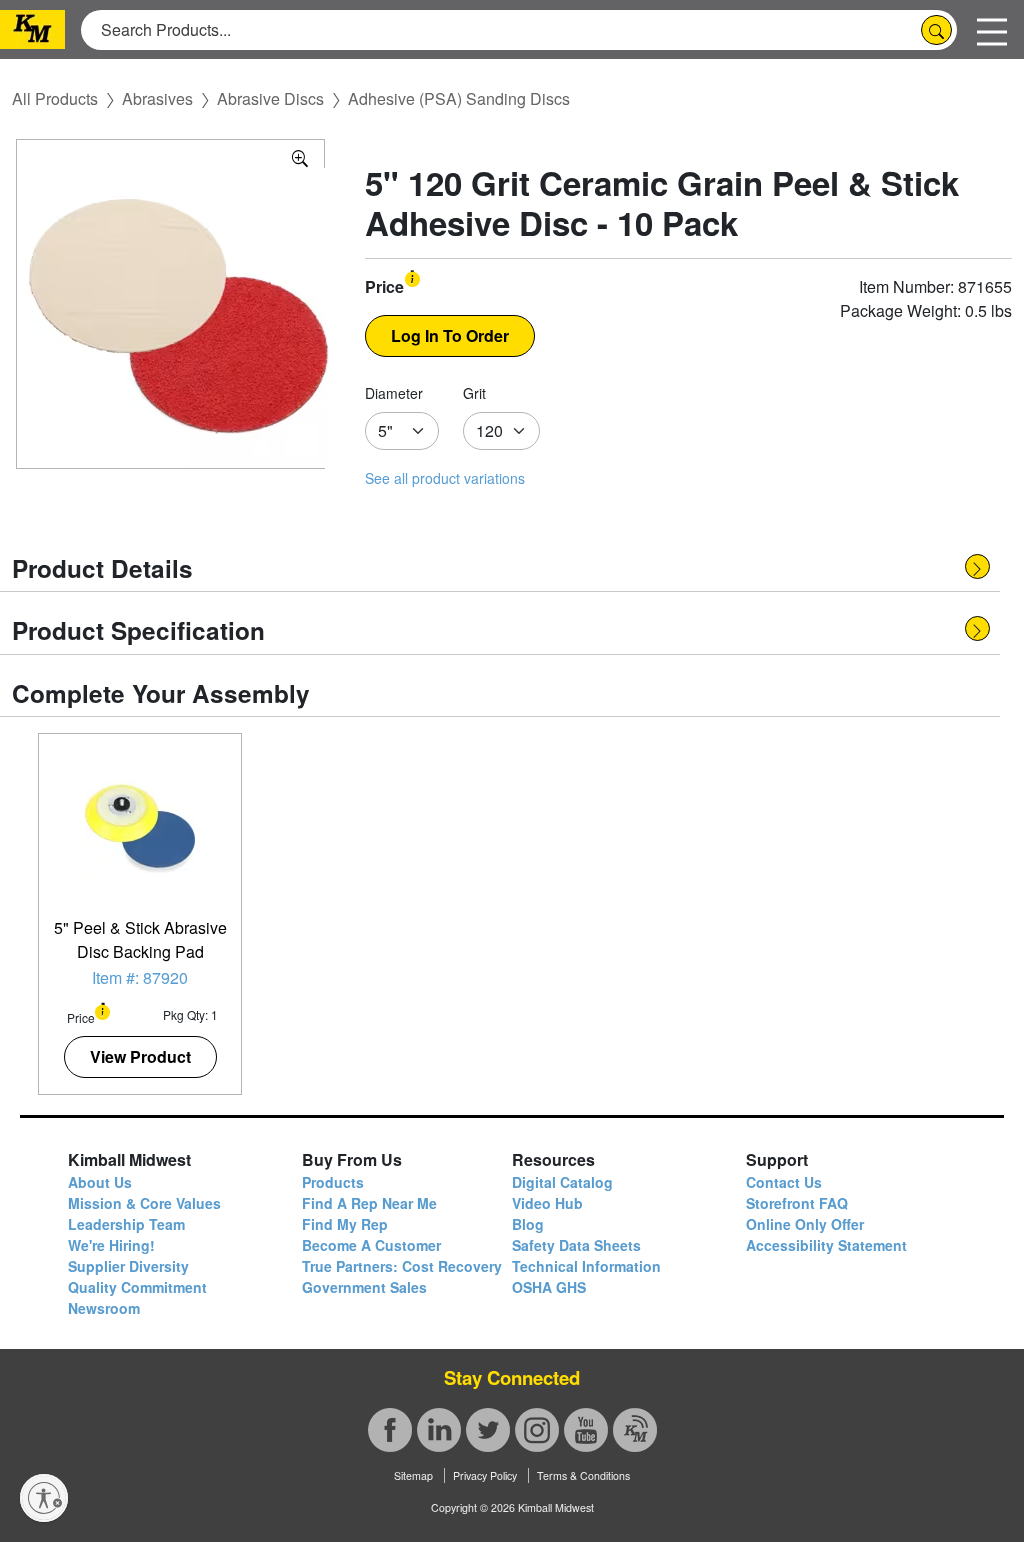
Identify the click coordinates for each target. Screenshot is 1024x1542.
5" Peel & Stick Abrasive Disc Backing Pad (140, 939)
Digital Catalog (562, 1182)
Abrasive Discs (270, 98)
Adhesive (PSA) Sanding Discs (459, 98)
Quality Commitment (137, 1287)
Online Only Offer (805, 1224)
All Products (55, 98)
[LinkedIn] (439, 1430)
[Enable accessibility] (44, 1498)
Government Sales (364, 1287)
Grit (474, 393)
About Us (100, 1182)
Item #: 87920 (140, 977)
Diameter (394, 393)
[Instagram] (537, 1430)
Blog (528, 1224)
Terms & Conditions (583, 1475)
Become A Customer (371, 1245)
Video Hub (547, 1203)
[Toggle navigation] (992, 29)
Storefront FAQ (797, 1203)
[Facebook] (390, 1430)
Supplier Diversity (128, 1266)
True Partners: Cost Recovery (402, 1266)
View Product (140, 1056)
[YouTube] (586, 1430)
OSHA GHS (549, 1287)
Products (333, 1182)
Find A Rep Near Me (369, 1203)
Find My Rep (345, 1224)
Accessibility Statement (826, 1245)
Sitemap (413, 1475)
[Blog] (635, 1430)
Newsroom (104, 1308)
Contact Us (784, 1182)
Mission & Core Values (144, 1203)
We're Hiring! (111, 1245)
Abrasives (157, 98)
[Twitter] (488, 1430)
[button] (412, 277)
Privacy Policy (485, 1475)
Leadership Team (126, 1224)
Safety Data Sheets (576, 1245)
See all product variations (445, 478)
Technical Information (586, 1266)
